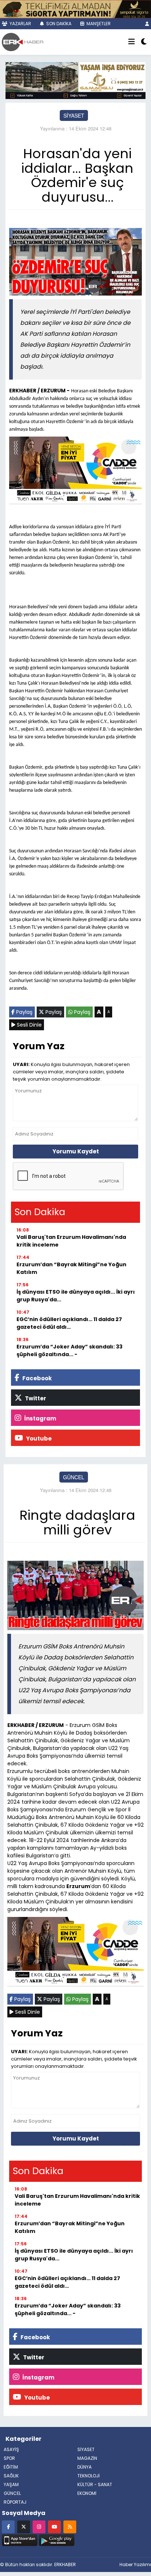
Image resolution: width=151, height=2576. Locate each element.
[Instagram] (39, 2526)
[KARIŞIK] (75, 472)
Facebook (36, 1378)
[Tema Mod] (144, 42)
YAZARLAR (20, 24)
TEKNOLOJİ (89, 2476)
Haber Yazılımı (135, 2564)
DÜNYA (84, 2467)
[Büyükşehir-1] (75, 80)
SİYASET (74, 115)
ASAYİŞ (11, 2449)
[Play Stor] (57, 2539)
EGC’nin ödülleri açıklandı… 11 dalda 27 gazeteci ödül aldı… (69, 1323)
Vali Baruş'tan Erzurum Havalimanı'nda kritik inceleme (71, 1241)
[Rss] (70, 2526)
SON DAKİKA (58, 24)
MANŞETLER (98, 24)
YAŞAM (11, 2484)
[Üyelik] (147, 24)
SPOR (9, 2458)
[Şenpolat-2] (75, 8)
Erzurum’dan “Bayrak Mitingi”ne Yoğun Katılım (71, 1268)
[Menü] (132, 42)
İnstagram (40, 1418)
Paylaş (24, 1012)
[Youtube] (54, 2526)
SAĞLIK (11, 2476)
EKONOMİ (87, 2493)
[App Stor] (20, 2539)
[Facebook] (8, 2526)
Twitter (35, 1398)
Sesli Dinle (29, 1025)
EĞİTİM (11, 2467)
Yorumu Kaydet (76, 1151)
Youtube (38, 1439)
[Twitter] (24, 2526)
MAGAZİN (87, 2458)
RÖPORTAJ (15, 2502)
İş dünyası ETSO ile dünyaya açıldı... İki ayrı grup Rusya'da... (76, 1296)
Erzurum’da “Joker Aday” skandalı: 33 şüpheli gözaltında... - (69, 1350)
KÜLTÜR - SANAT (95, 2484)
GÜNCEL (74, 1477)
